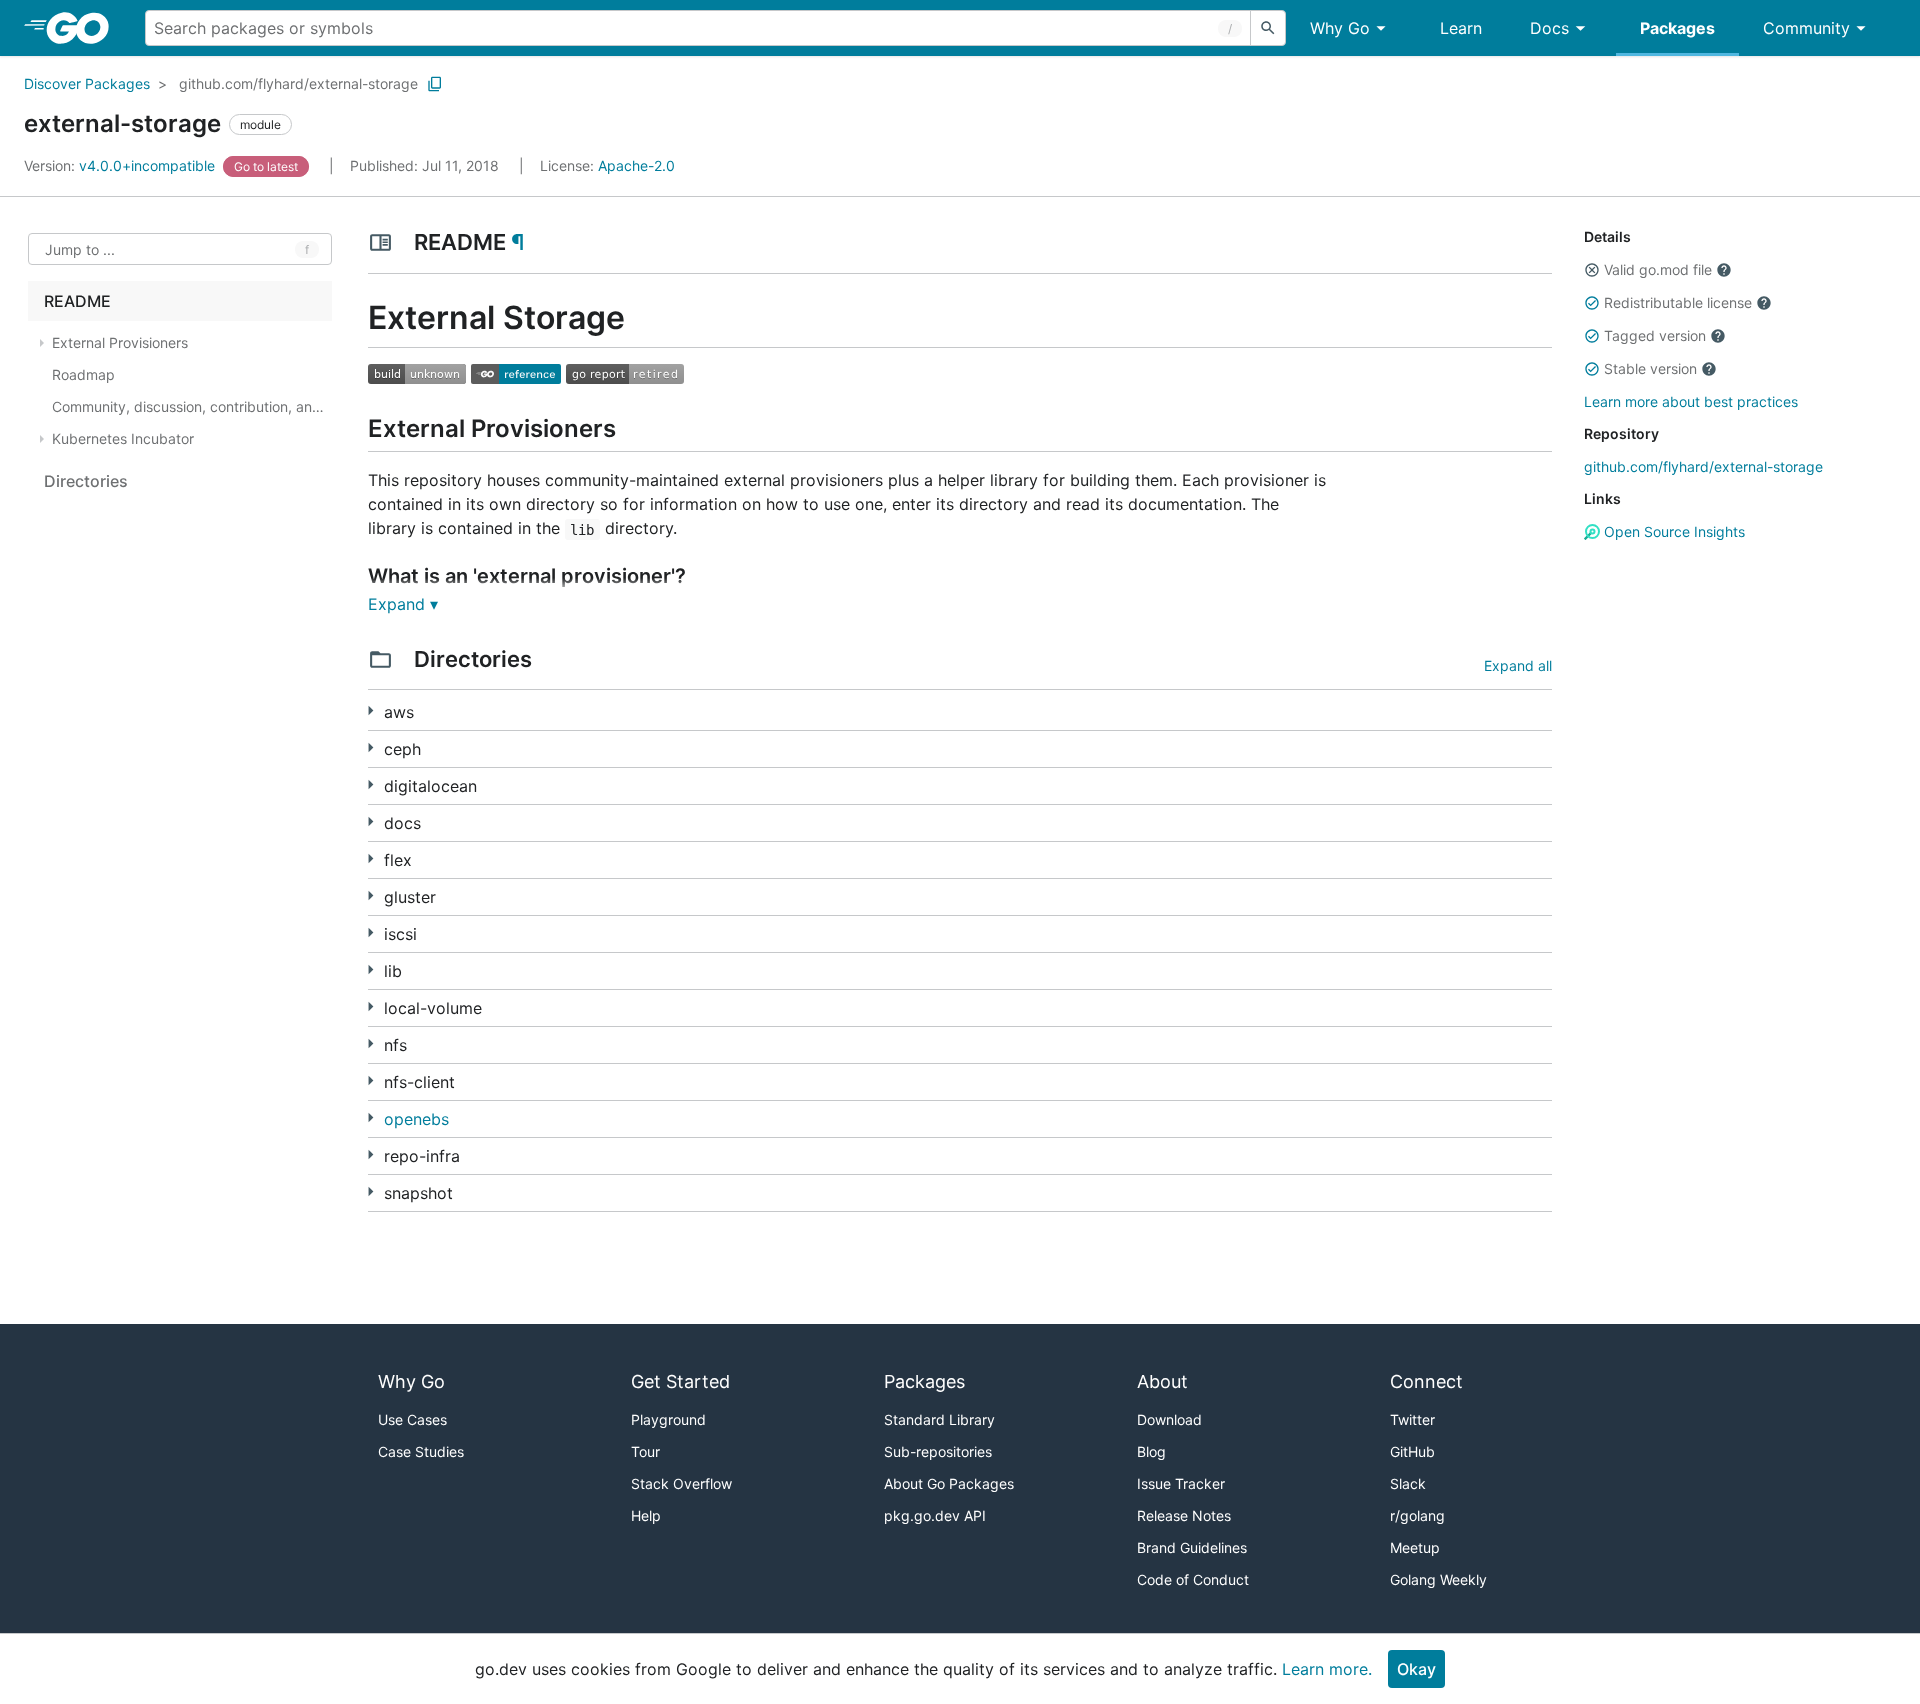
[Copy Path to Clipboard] (435, 84)
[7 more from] (370, 969)
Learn (1461, 28)
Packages (1677, 28)
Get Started (680, 1381)
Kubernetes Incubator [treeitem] (123, 438)
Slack (1408, 1483)
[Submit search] (1268, 28)
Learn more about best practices (1691, 401)
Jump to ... (80, 249)
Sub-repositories (938, 1451)
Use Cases (412, 1419)
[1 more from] (370, 710)
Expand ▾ (403, 604)
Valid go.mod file (1658, 269)
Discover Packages (87, 83)
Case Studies (421, 1451)
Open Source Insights (1672, 531)
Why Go (1340, 28)
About (1162, 1381)
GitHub (1412, 1451)
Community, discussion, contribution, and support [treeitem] (190, 406)
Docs (1549, 28)
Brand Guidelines (1192, 1547)
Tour (645, 1451)
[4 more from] (370, 895)
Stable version (1650, 368)
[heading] (84, 28)
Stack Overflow (681, 1483)
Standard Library (939, 1419)
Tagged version (1655, 335)
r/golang (1417, 1515)
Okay (1416, 1669)
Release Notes (1184, 1515)
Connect (1426, 1381)
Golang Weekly (1438, 1579)
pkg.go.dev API (935, 1515)
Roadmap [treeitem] (83, 374)
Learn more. (1327, 1669)
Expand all (1518, 665)
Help (646, 1515)
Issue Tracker (1181, 1483)
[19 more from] (370, 1191)
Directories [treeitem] (86, 481)
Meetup (1415, 1547)
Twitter (1412, 1419)
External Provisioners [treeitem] (120, 342)
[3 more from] (370, 747)
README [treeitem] (77, 301)
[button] (1592, 270)
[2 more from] (370, 858)
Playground (668, 1419)
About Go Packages (949, 1483)
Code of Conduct (1193, 1579)
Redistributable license (1678, 302)
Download (1169, 1419)
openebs (416, 1119)
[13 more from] (370, 1006)
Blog (1151, 1451)
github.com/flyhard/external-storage (298, 83)
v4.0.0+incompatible (121, 165)
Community (1806, 28)
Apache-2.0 (636, 165)
